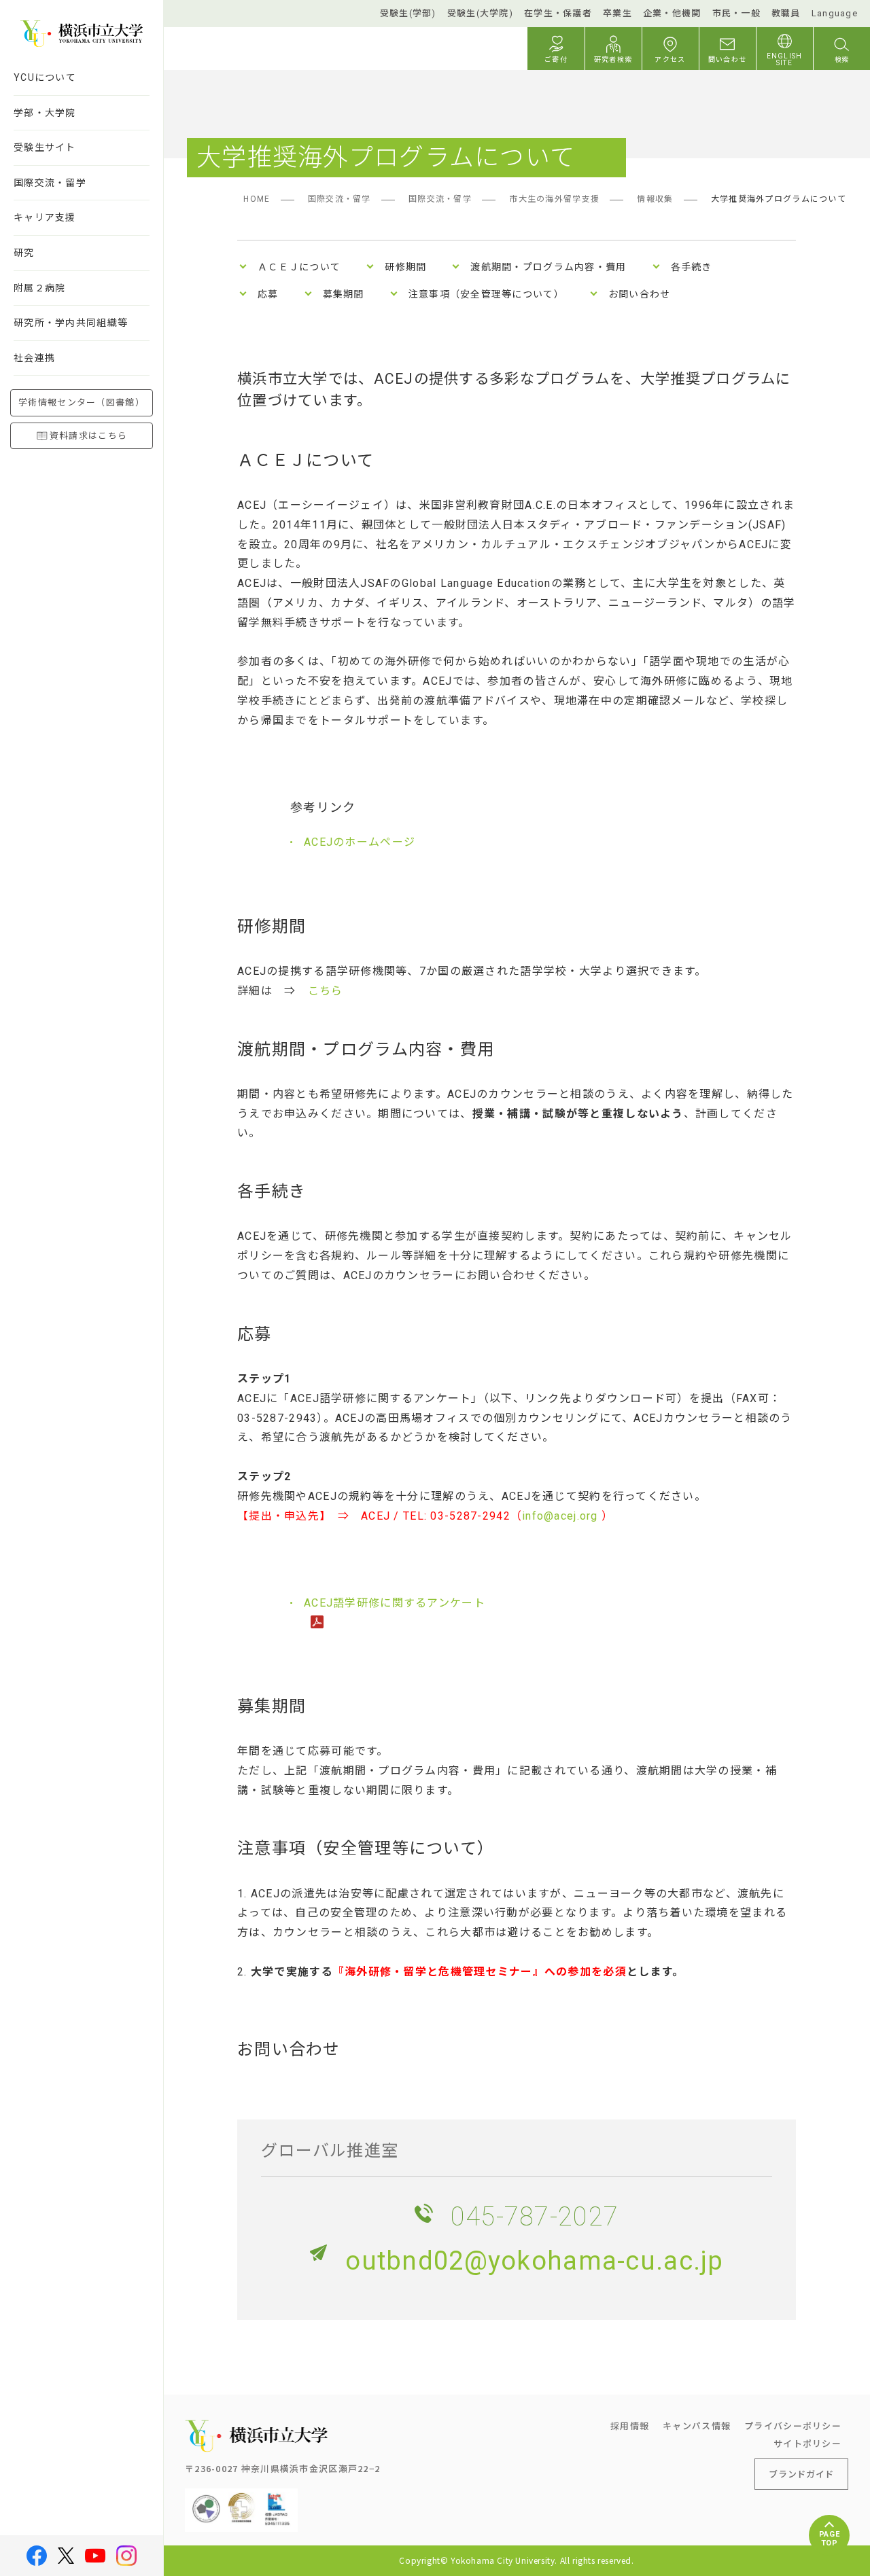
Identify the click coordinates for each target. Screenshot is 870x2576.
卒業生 (617, 13)
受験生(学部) (408, 13)
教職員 (786, 13)
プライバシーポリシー (793, 2426)
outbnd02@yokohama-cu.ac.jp (534, 2261)
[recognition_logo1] (206, 2499)
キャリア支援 (45, 217)
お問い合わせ (640, 294)
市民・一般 (736, 13)
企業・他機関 (672, 13)
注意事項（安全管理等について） (486, 294)
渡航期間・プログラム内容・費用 (548, 267)
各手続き (692, 267)
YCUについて (45, 77)
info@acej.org (562, 1516)
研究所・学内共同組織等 (71, 323)
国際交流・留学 (50, 183)
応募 (268, 294)
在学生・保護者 (558, 13)
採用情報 (630, 2426)
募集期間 (344, 294)
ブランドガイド (801, 2474)
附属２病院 (39, 288)
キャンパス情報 (697, 2426)
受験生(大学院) (480, 13)
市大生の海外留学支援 (554, 199)
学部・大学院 (45, 113)
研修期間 (405, 267)
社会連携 (34, 358)
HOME (257, 199)
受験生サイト (45, 147)
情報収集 (655, 199)
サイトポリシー (807, 2443)
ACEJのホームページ (360, 842)
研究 (24, 253)
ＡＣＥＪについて (299, 267)
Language (835, 13)
